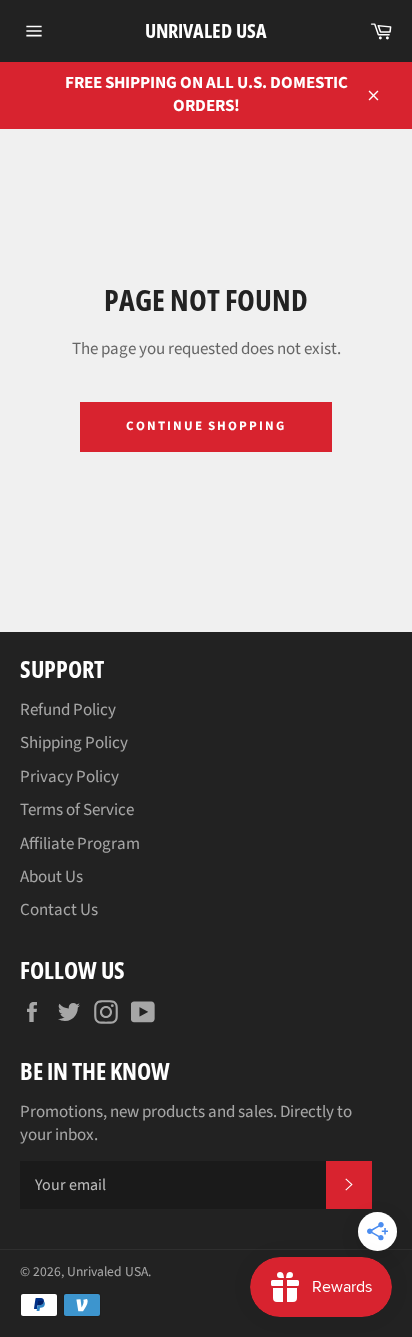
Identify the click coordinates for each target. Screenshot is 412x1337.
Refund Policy (68, 710)
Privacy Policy (69, 777)
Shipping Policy (74, 743)
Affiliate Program (80, 844)
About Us (51, 877)
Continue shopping (206, 426)
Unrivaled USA (206, 30)
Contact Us (59, 910)
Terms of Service (77, 810)
